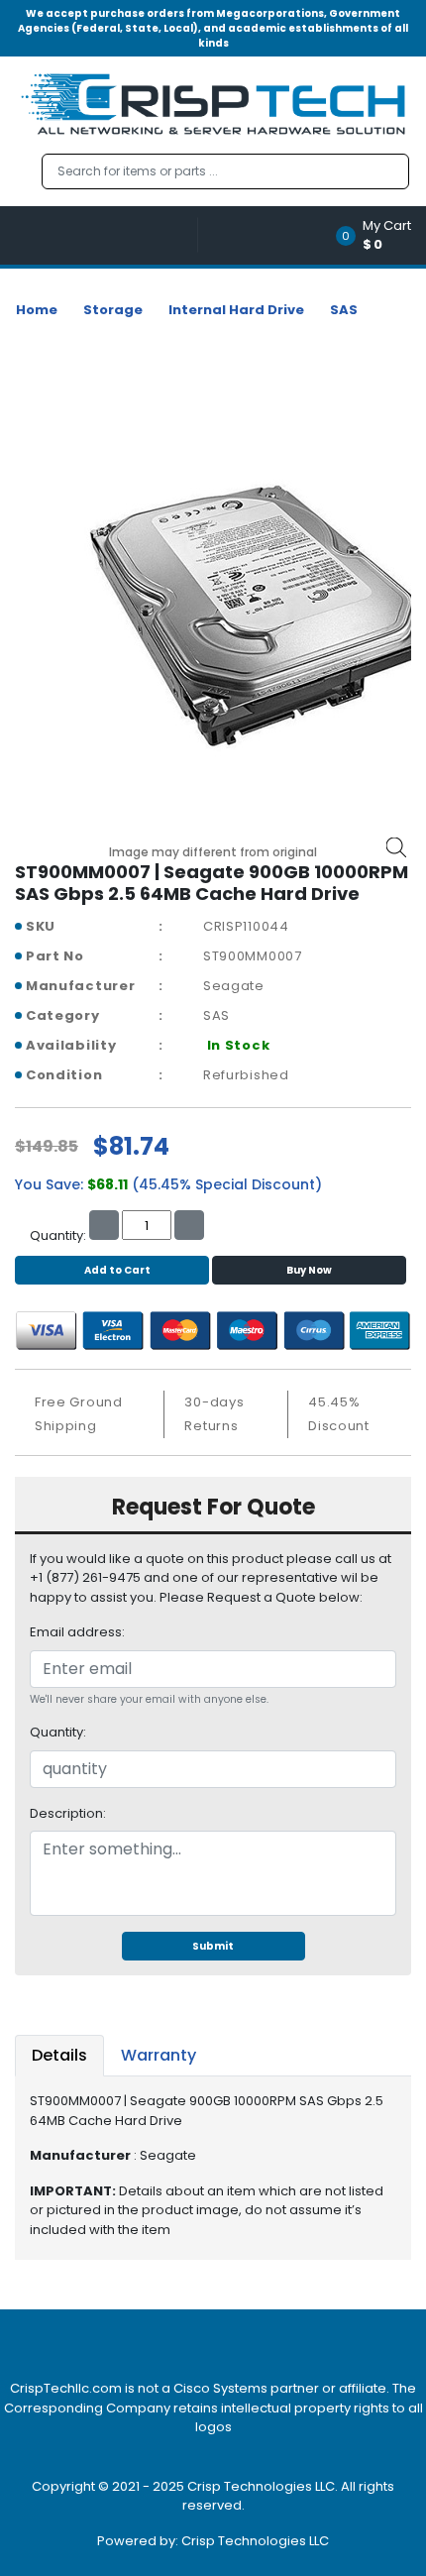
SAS (344, 310)
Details (59, 2055)
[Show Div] (106, 235)
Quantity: (58, 1732)
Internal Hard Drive (236, 310)
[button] (380, 235)
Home (37, 310)
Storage (113, 310)
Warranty (159, 2055)
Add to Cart (117, 1270)
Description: (68, 1813)
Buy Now (309, 1270)
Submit (213, 1946)
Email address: (77, 1632)
